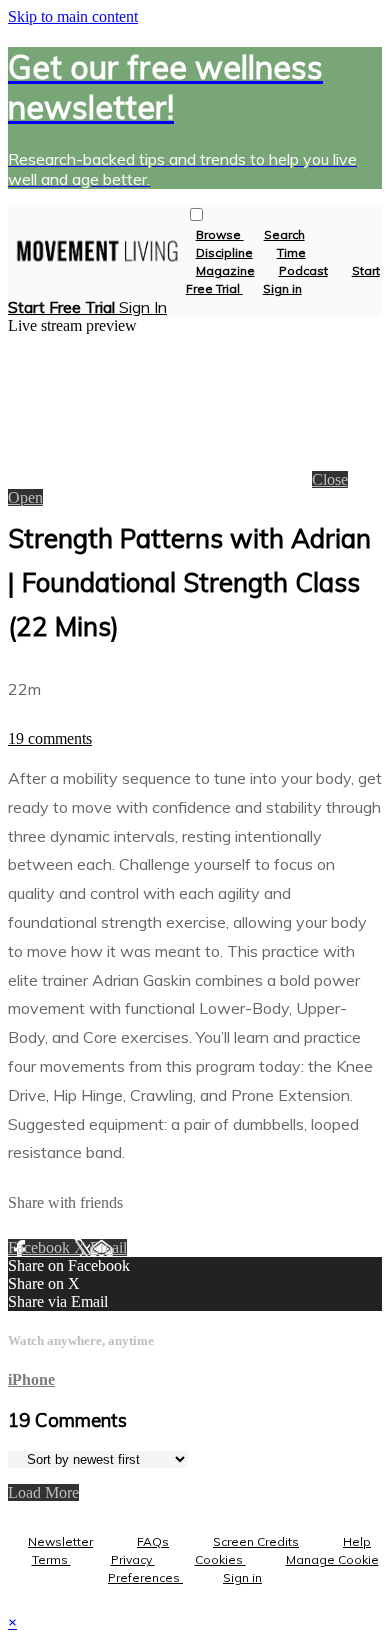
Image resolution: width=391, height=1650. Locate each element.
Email (108, 1247)
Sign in (282, 288)
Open (25, 497)
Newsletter (60, 1541)
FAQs (153, 1541)
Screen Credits (256, 1541)
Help (357, 1541)
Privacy (133, 1559)
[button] (196, 214)
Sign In (143, 307)
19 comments (50, 738)
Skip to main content (73, 16)
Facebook (41, 1247)
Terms (51, 1559)
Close (330, 479)
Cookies (220, 1559)
